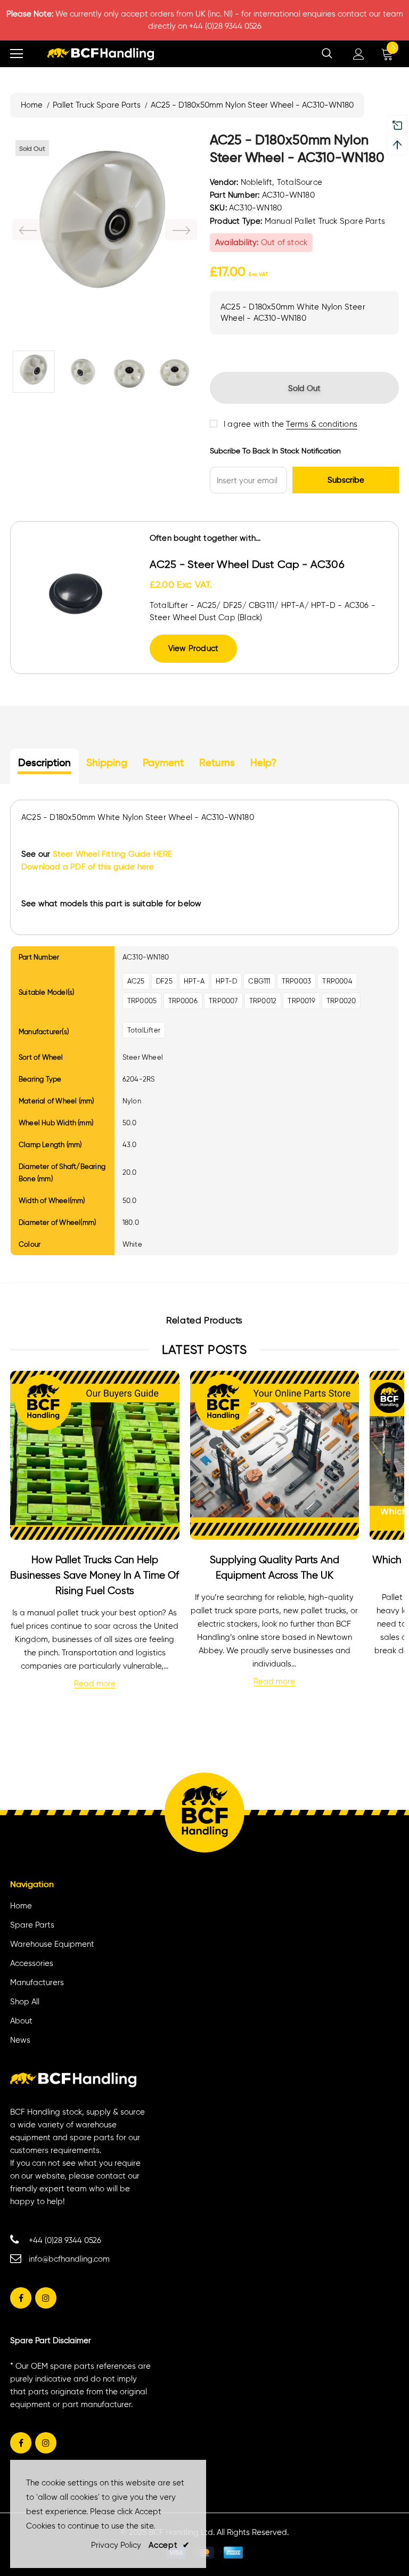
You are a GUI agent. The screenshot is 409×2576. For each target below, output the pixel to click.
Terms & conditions (322, 424)
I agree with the (254, 424)
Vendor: (224, 182)
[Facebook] (21, 2298)
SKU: (218, 208)
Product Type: (236, 221)
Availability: (237, 242)
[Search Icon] (327, 54)
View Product (193, 648)
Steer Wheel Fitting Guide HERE (113, 854)
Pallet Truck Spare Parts (97, 105)
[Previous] (28, 230)
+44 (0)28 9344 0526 (65, 2240)
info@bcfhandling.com (69, 2259)
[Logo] (101, 54)
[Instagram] (46, 2298)
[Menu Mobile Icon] (17, 54)
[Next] (181, 230)
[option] (105, 229)
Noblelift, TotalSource (281, 182)
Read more (95, 1684)
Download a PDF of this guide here (88, 867)
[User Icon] (359, 54)
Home (32, 105)
